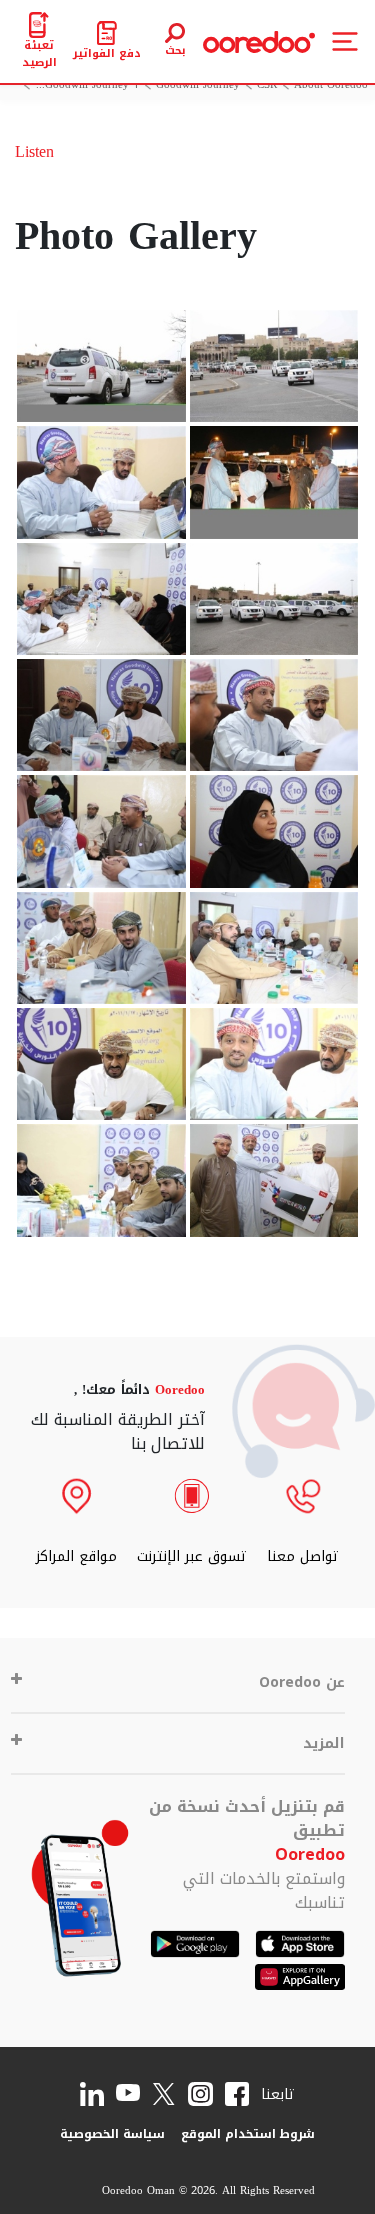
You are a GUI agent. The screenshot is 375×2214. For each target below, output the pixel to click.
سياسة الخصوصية (112, 2134)
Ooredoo (310, 1854)
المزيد (324, 1743)
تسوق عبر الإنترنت (192, 1556)
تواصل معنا (303, 1556)
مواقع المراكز (76, 1556)
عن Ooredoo (302, 1682)
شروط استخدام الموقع (248, 2134)
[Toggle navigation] (345, 41)
